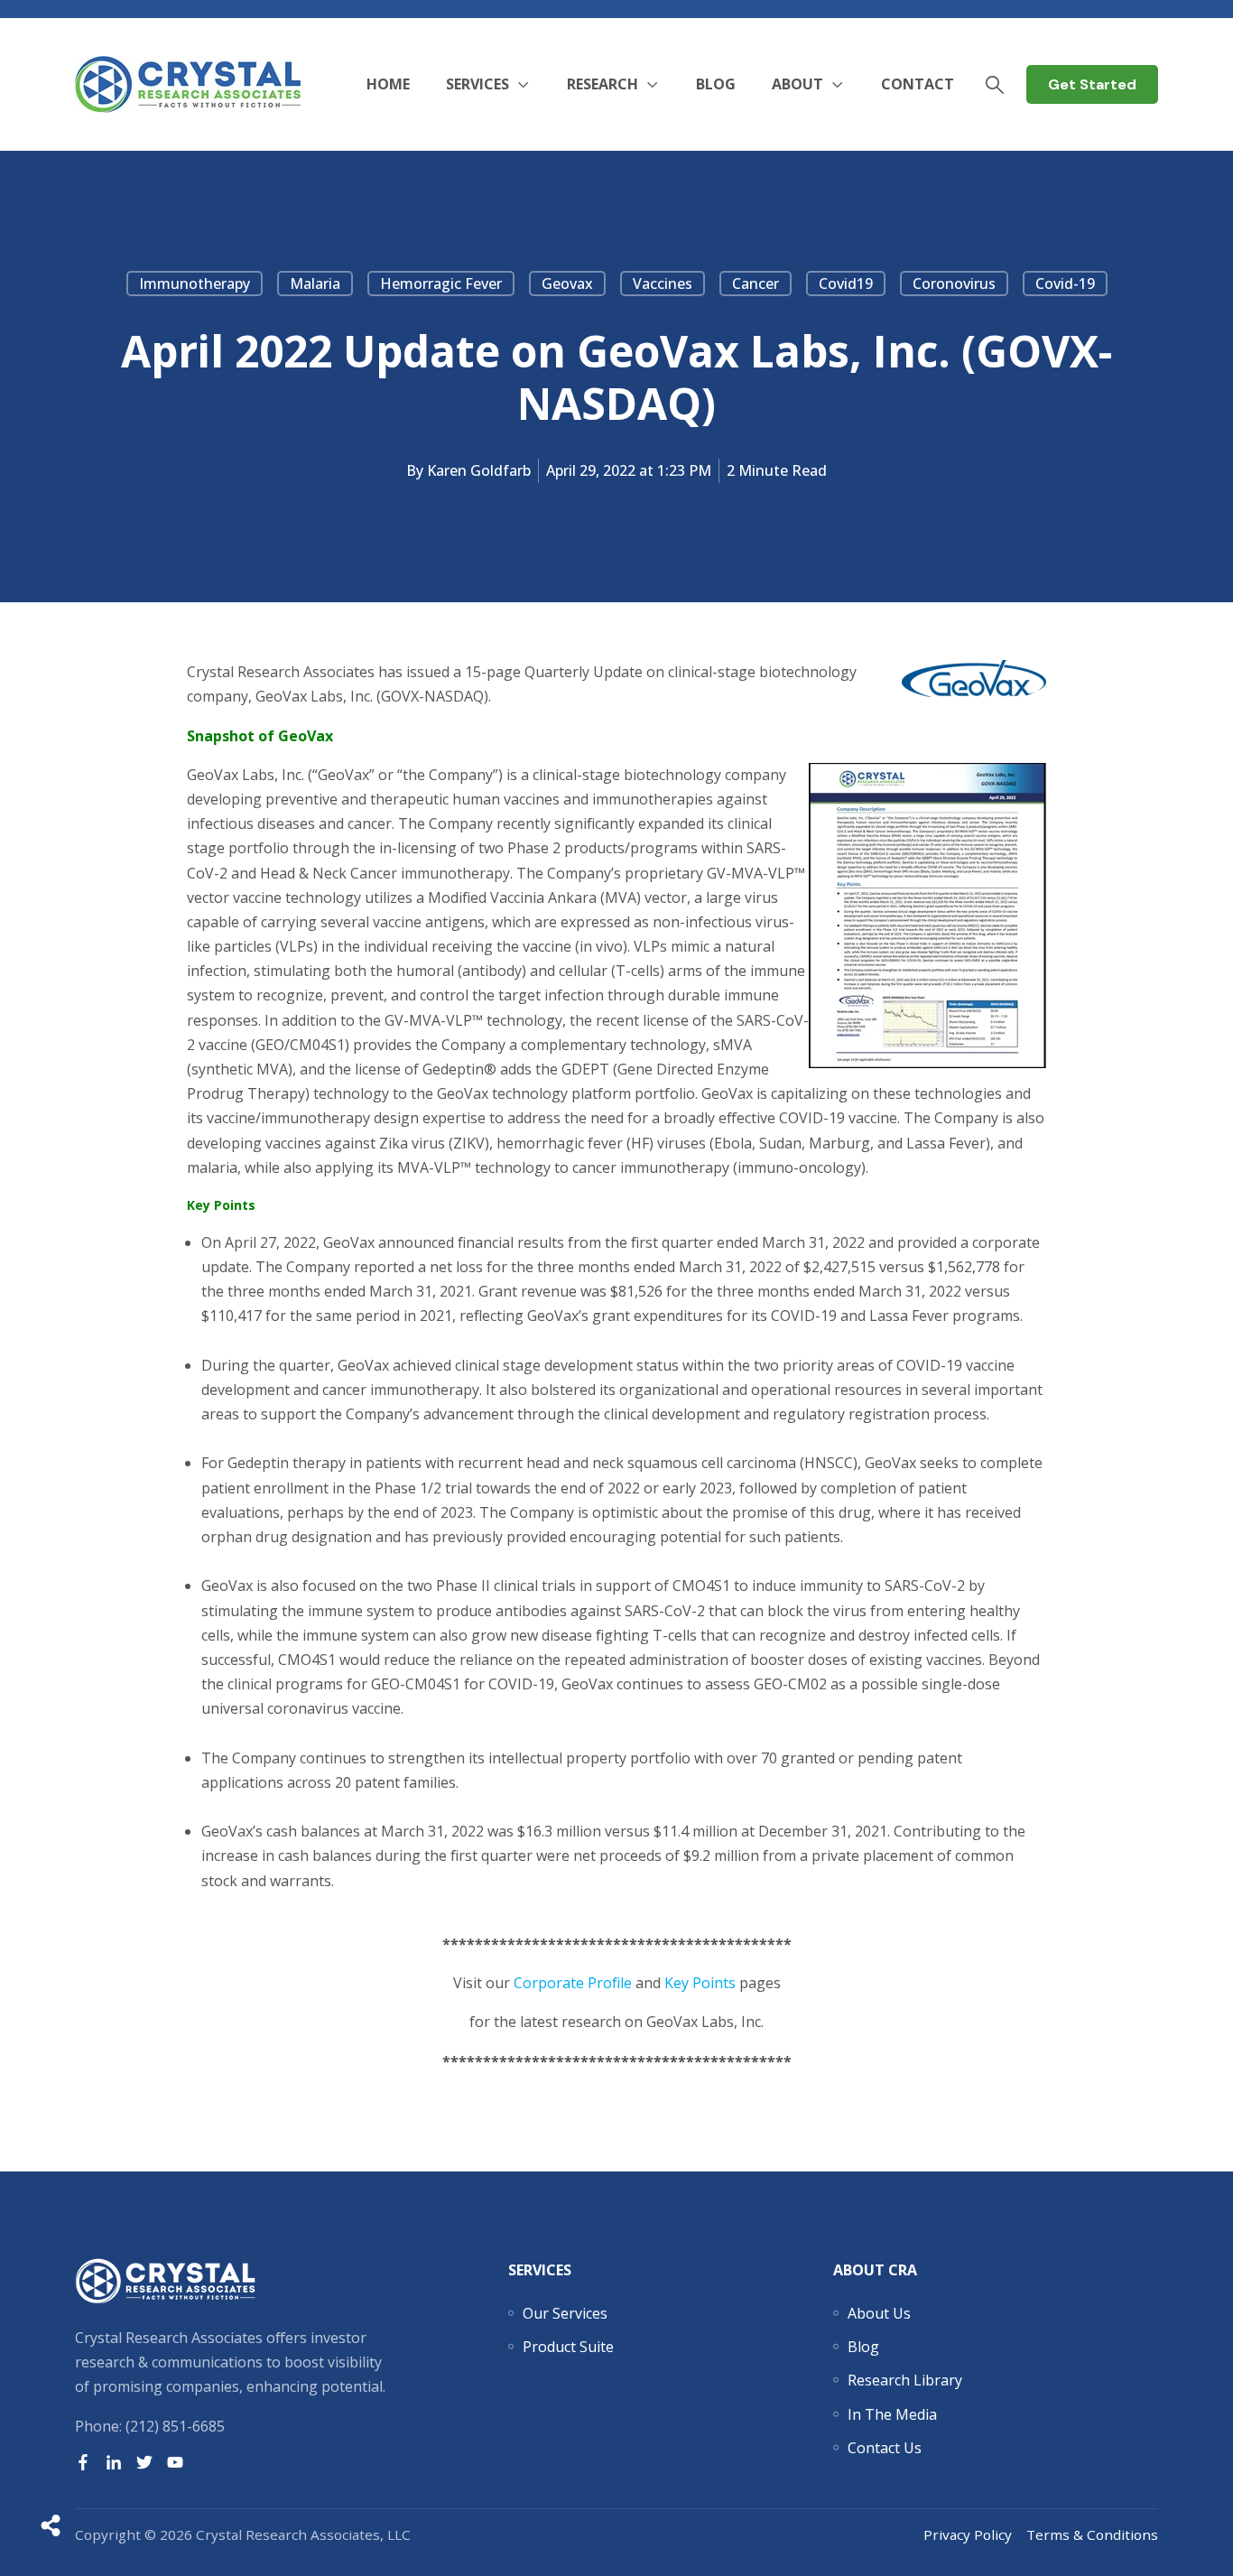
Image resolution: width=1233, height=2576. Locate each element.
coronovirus (954, 284)
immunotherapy (195, 284)
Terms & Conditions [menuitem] (1092, 2534)
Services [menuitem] (540, 2270)
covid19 (846, 284)
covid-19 (1065, 284)
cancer (756, 284)
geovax (567, 284)
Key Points (700, 1983)
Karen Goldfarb (479, 470)
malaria (315, 284)
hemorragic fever (441, 284)
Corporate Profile (573, 1983)
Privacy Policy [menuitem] (968, 2534)
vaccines (663, 284)
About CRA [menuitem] (875, 2270)
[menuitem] (565, 2313)
